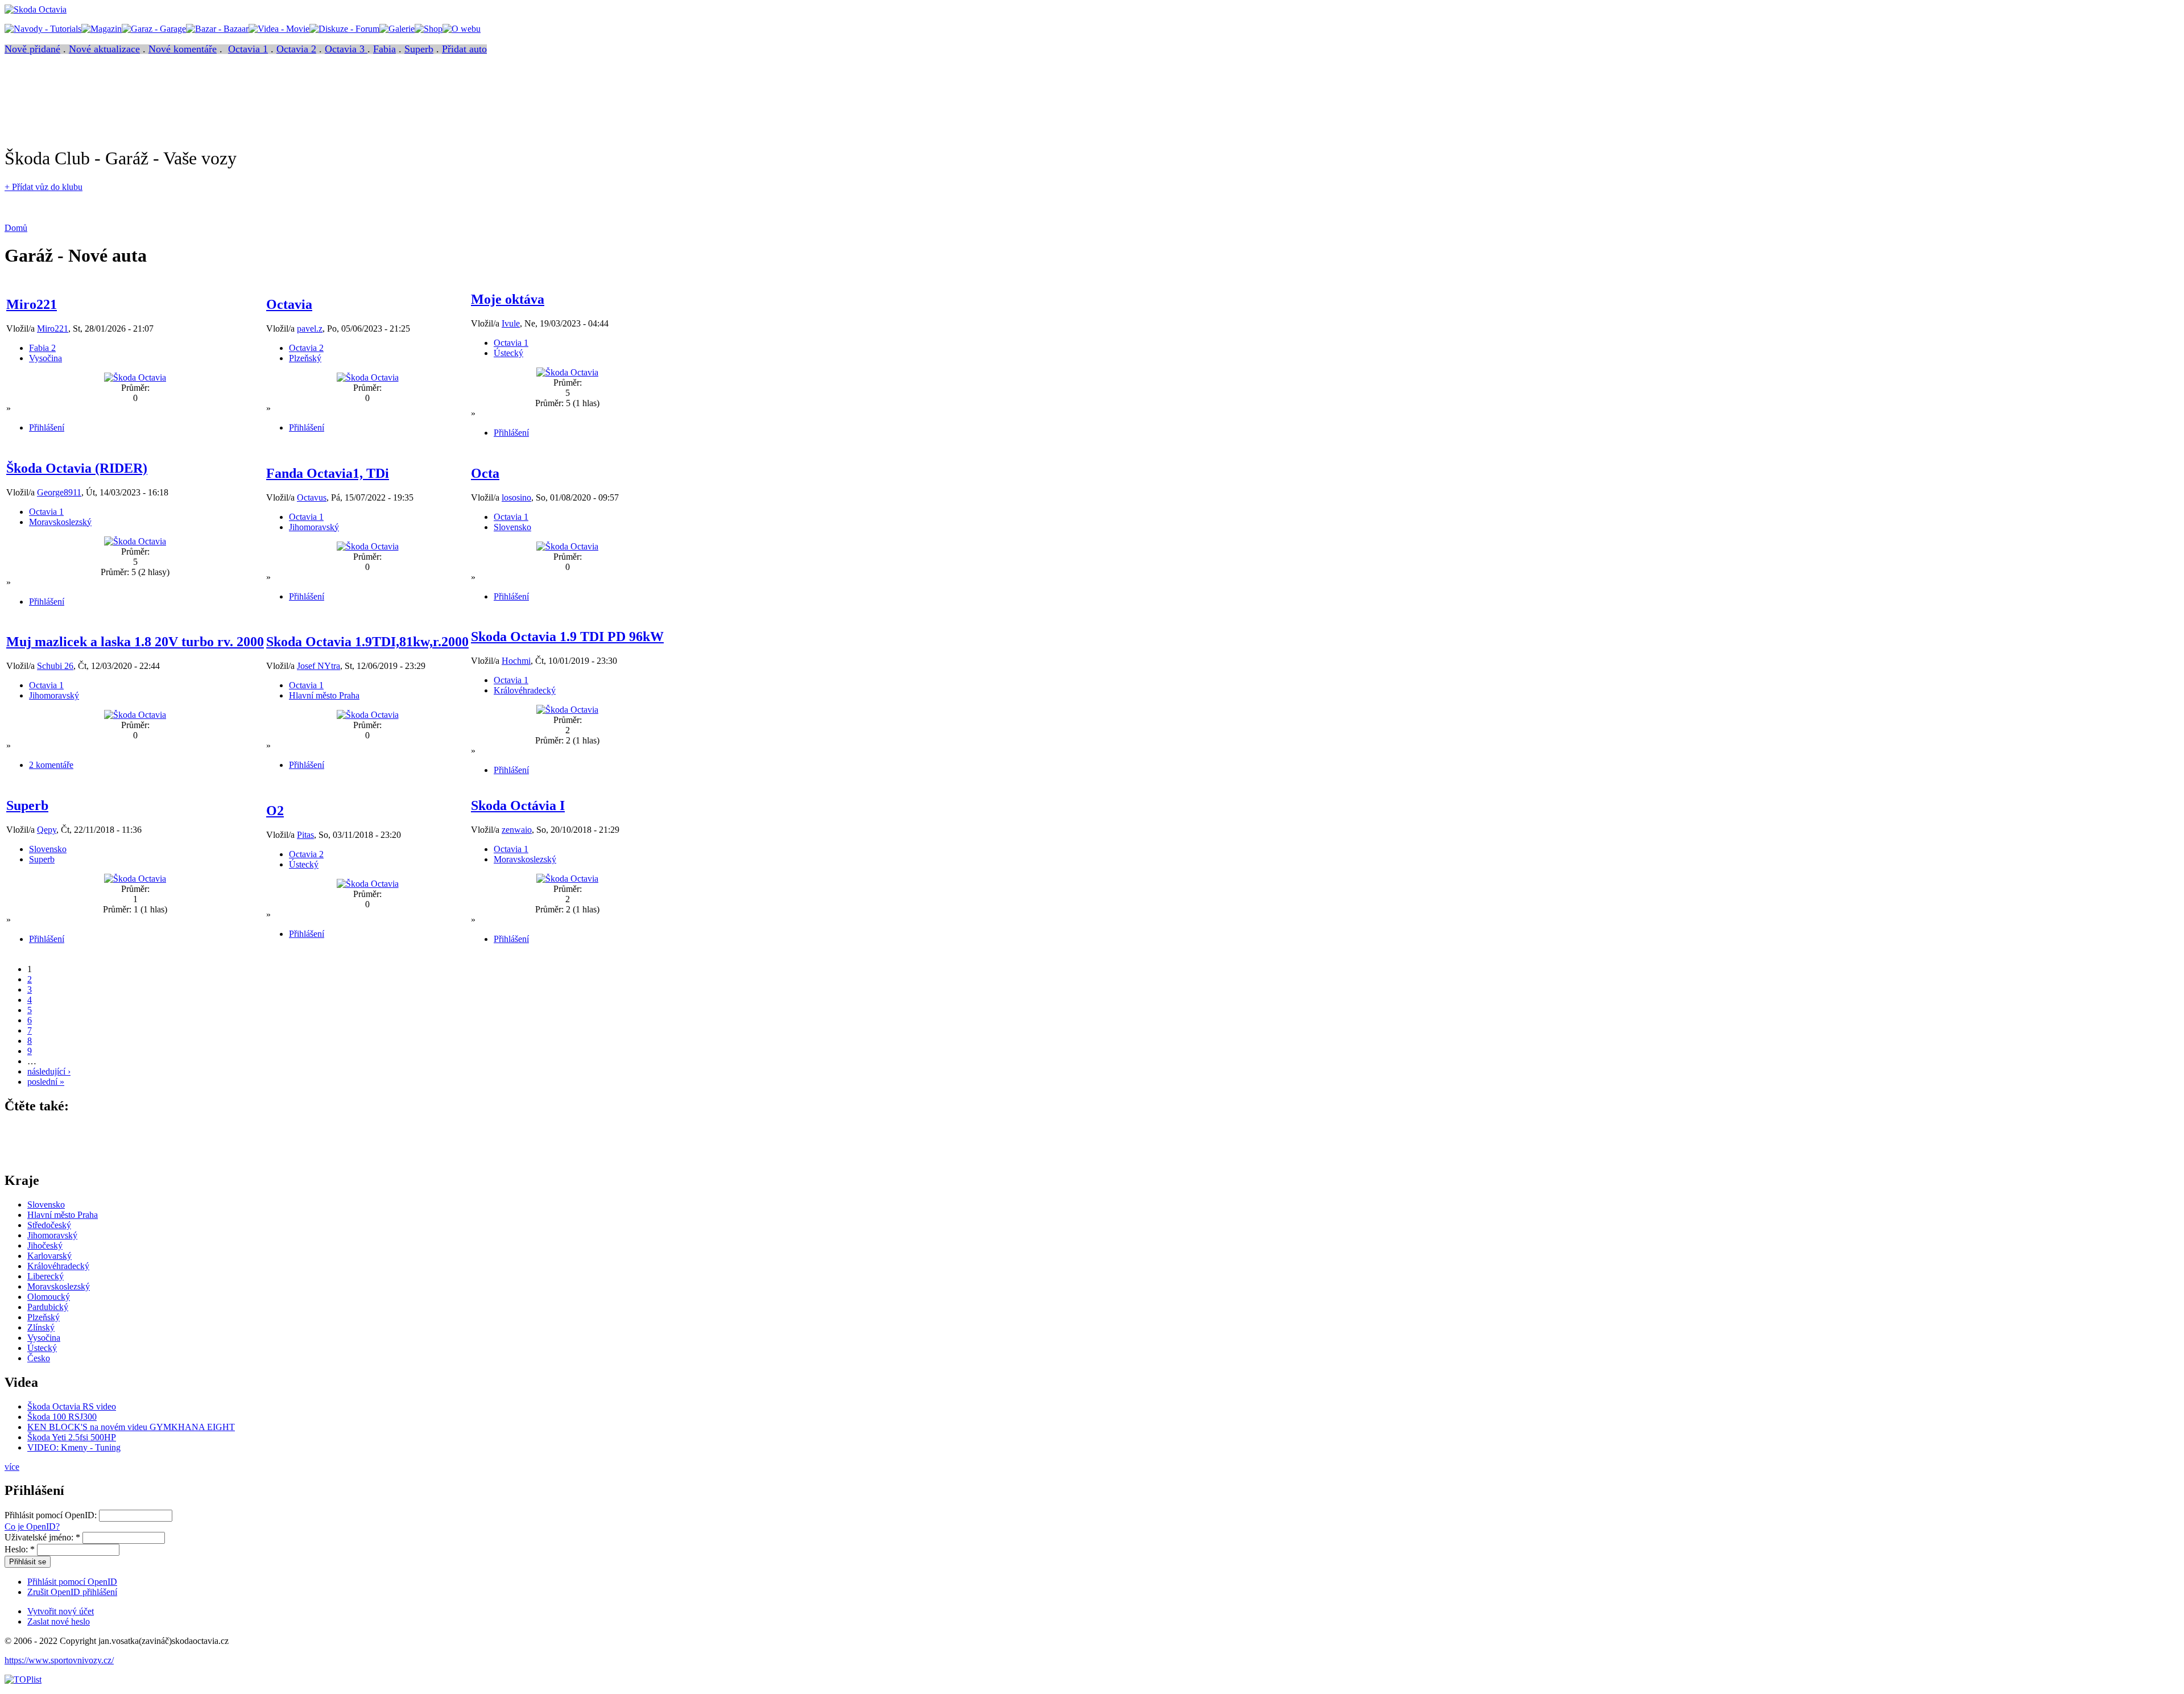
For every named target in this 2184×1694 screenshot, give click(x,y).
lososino (516, 497)
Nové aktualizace (104, 49)
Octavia (289, 304)
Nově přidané (32, 49)
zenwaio (517, 830)
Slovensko (512, 527)
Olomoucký (49, 1297)
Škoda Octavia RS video (72, 1406)
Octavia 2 (296, 49)
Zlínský (41, 1327)
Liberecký (45, 1276)
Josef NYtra (318, 666)
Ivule (511, 323)
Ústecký (508, 353)
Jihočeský (45, 1245)
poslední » (46, 1082)
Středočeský (49, 1225)
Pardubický (48, 1307)
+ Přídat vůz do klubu (44, 187)
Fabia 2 (42, 348)
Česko (39, 1358)
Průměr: (135, 388)
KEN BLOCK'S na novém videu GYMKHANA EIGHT (131, 1427)
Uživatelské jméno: (42, 1537)
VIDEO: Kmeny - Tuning (74, 1447)
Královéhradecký (525, 690)
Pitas (305, 835)
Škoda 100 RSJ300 (62, 1417)
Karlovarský (49, 1256)
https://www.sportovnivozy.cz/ (59, 1660)
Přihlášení (47, 427)
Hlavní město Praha (324, 695)
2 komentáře (51, 765)
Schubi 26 (55, 666)
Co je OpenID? (32, 1526)
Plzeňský (305, 358)
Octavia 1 (248, 49)
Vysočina (45, 358)
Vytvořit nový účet (61, 1611)
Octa (485, 473)
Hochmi (516, 661)
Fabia (384, 49)
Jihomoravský (314, 527)
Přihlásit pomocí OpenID (72, 1582)
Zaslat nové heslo (59, 1621)
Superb (419, 49)
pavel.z (310, 329)
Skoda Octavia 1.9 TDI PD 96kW (567, 637)
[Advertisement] (212, 111)
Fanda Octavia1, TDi (328, 473)
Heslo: (20, 1549)
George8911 (59, 492)
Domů (16, 228)
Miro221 (32, 304)
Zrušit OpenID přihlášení (72, 1592)
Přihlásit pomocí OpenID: (52, 1515)
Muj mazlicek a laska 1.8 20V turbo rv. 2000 (135, 642)
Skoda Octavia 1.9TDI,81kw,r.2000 (367, 642)
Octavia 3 (346, 49)
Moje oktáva (508, 299)
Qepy (47, 830)
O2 (275, 811)
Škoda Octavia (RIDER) (77, 468)
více (12, 1467)
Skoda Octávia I (518, 805)
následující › (49, 1071)
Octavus (312, 497)
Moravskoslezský (60, 522)
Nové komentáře (183, 49)
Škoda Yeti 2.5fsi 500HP (72, 1437)
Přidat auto (464, 49)
